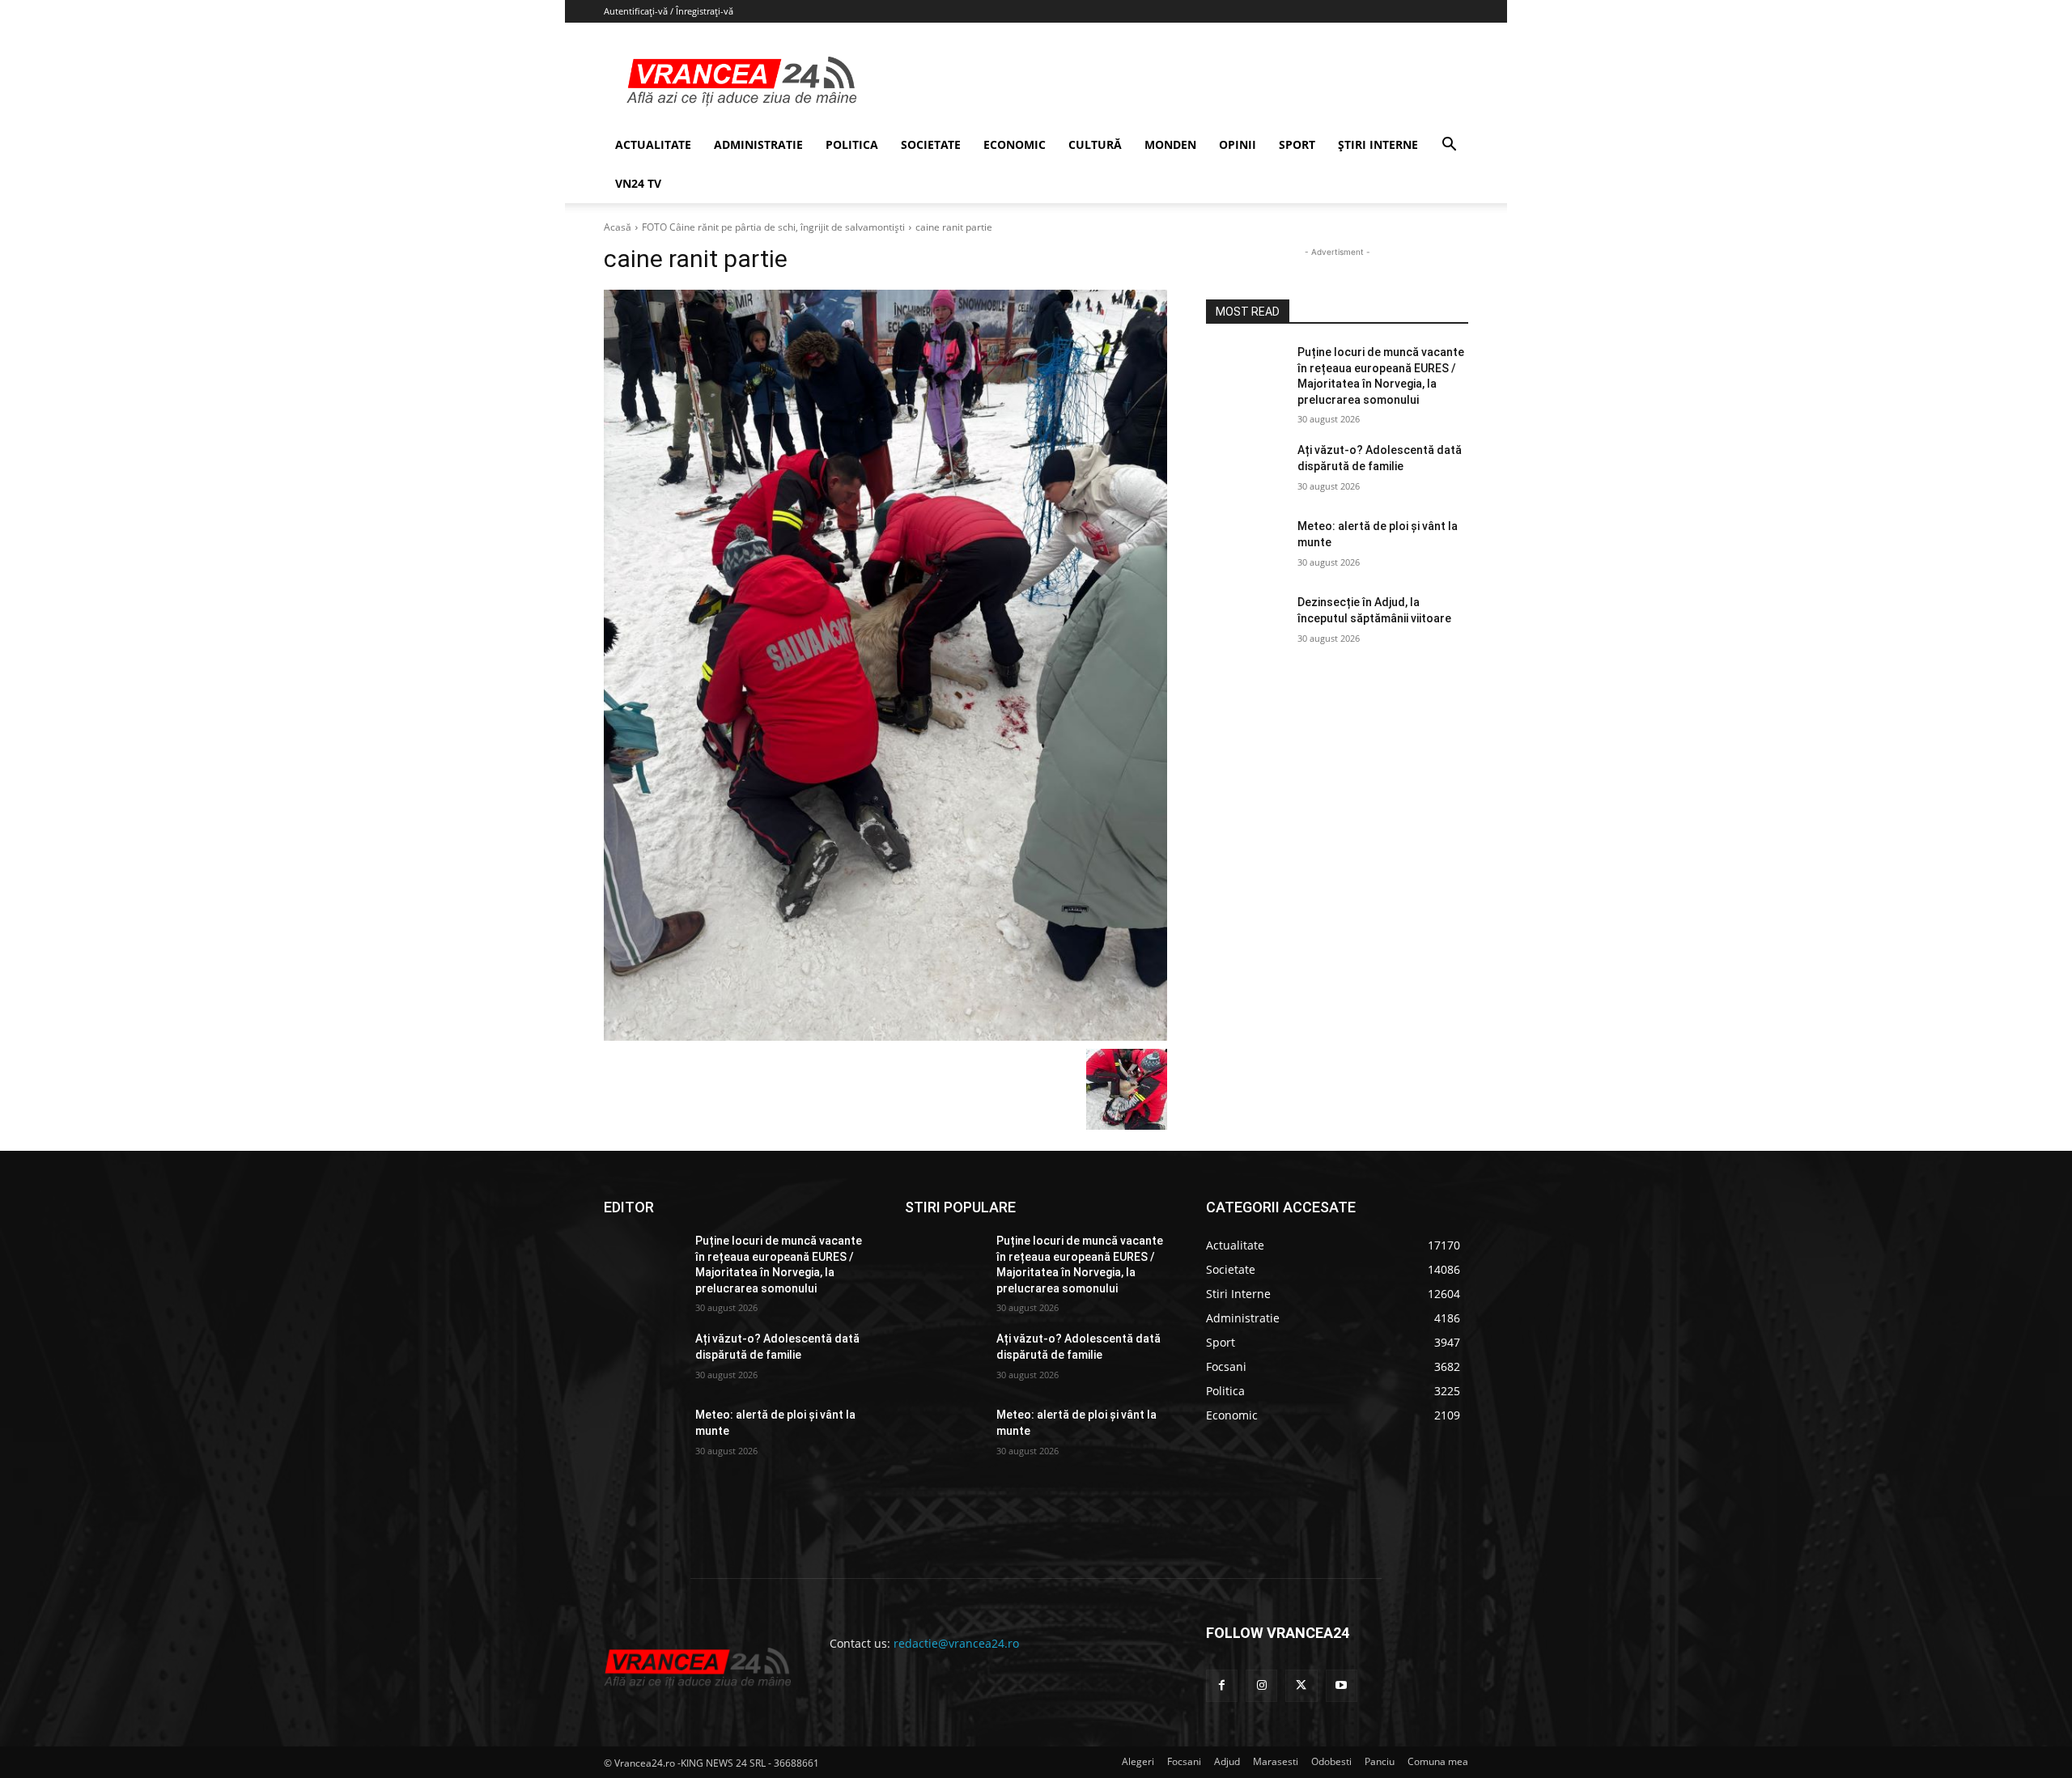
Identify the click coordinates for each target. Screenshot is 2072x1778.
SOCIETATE (931, 144)
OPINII (1238, 144)
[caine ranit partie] (885, 665)
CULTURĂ (1095, 144)
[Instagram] (1261, 1685)
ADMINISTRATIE (758, 144)
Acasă (618, 227)
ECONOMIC (1015, 144)
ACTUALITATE (653, 144)
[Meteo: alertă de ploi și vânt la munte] (1245, 546)
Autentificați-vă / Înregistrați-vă (669, 11)
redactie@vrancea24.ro (956, 1643)
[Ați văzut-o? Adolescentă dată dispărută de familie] (1245, 470)
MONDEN (1170, 144)
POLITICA (852, 144)
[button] (1449, 146)
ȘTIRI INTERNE (1378, 144)
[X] (1301, 1685)
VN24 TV (638, 183)
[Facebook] (1222, 1685)
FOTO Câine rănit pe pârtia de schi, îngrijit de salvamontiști (773, 227)
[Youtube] (1342, 1685)
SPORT (1297, 144)
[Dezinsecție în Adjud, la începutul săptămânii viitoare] (1245, 622)
